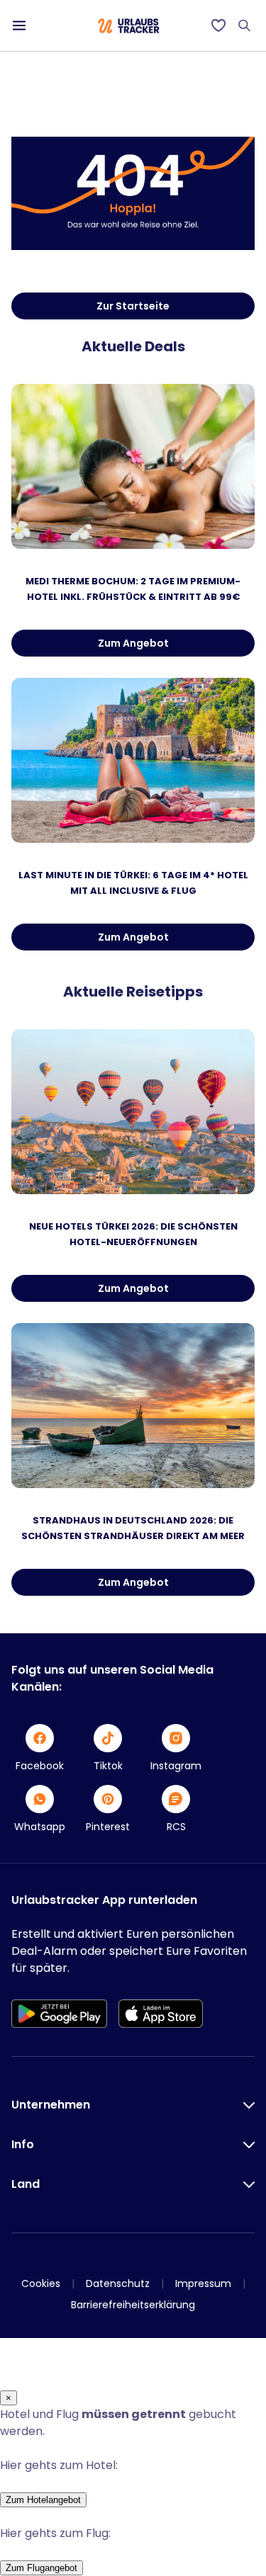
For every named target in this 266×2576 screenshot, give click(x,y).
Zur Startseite (133, 306)
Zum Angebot (133, 643)
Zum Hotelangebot (43, 2500)
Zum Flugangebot (41, 2568)
